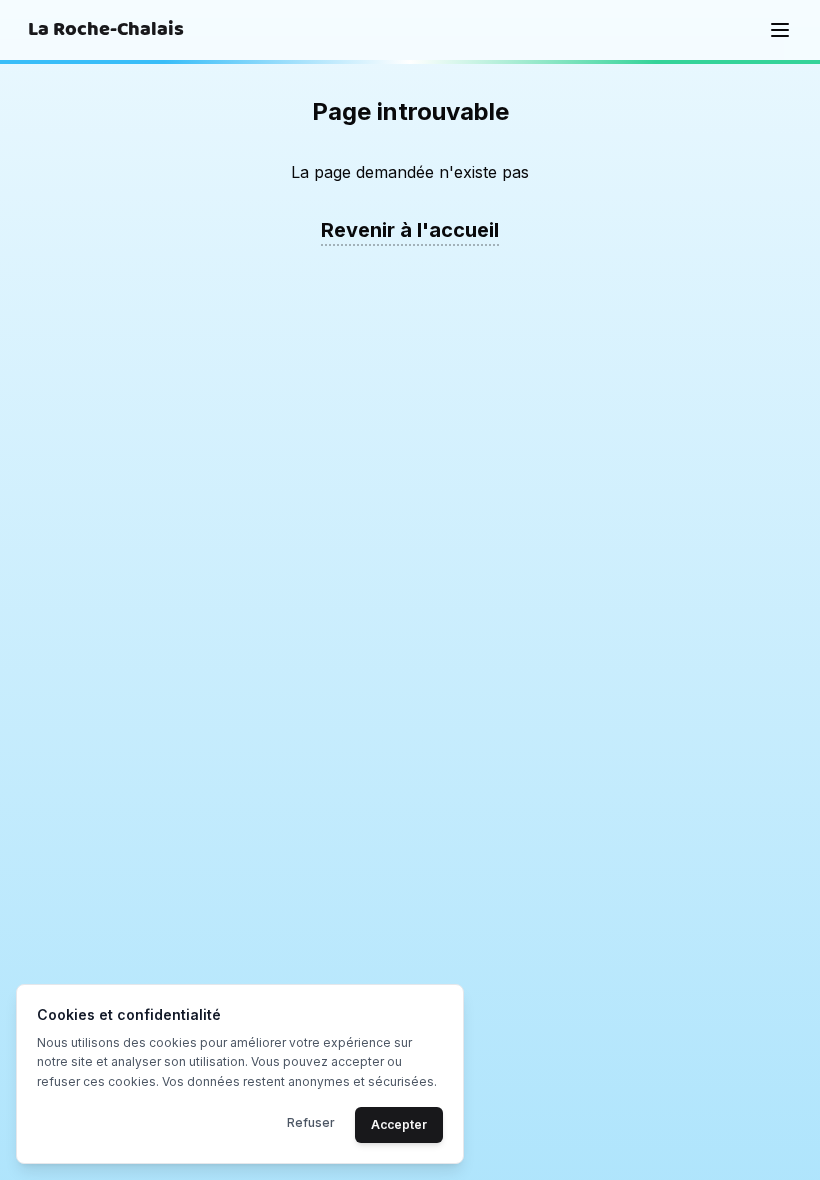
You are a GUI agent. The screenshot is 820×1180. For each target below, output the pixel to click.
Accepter (399, 1124)
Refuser (311, 1122)
